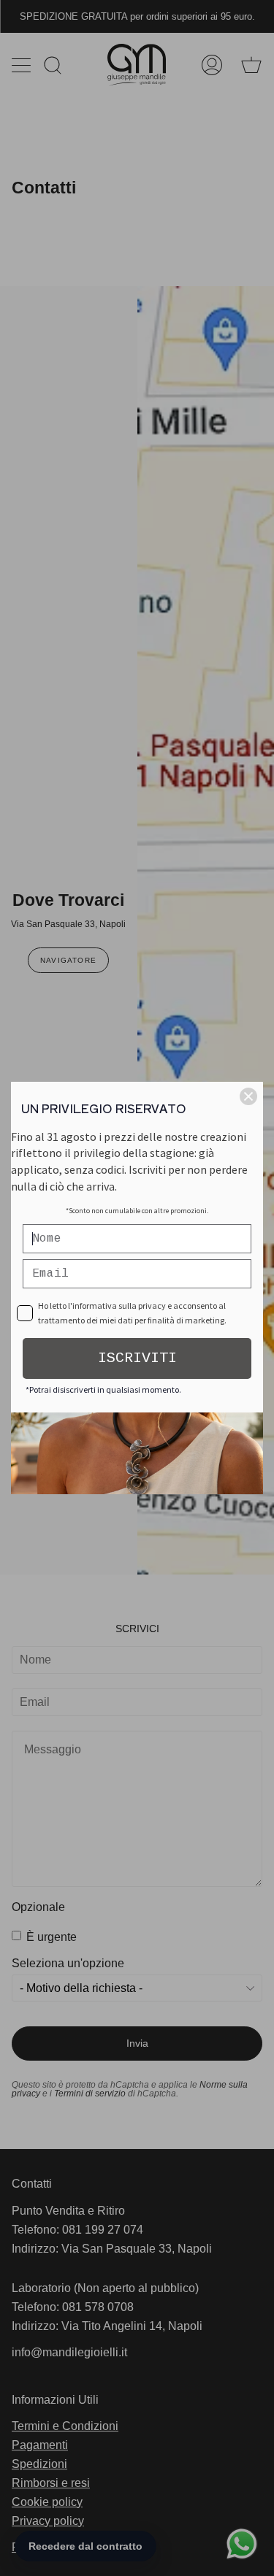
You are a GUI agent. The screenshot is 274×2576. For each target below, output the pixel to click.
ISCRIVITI (137, 1358)
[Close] (248, 1096)
